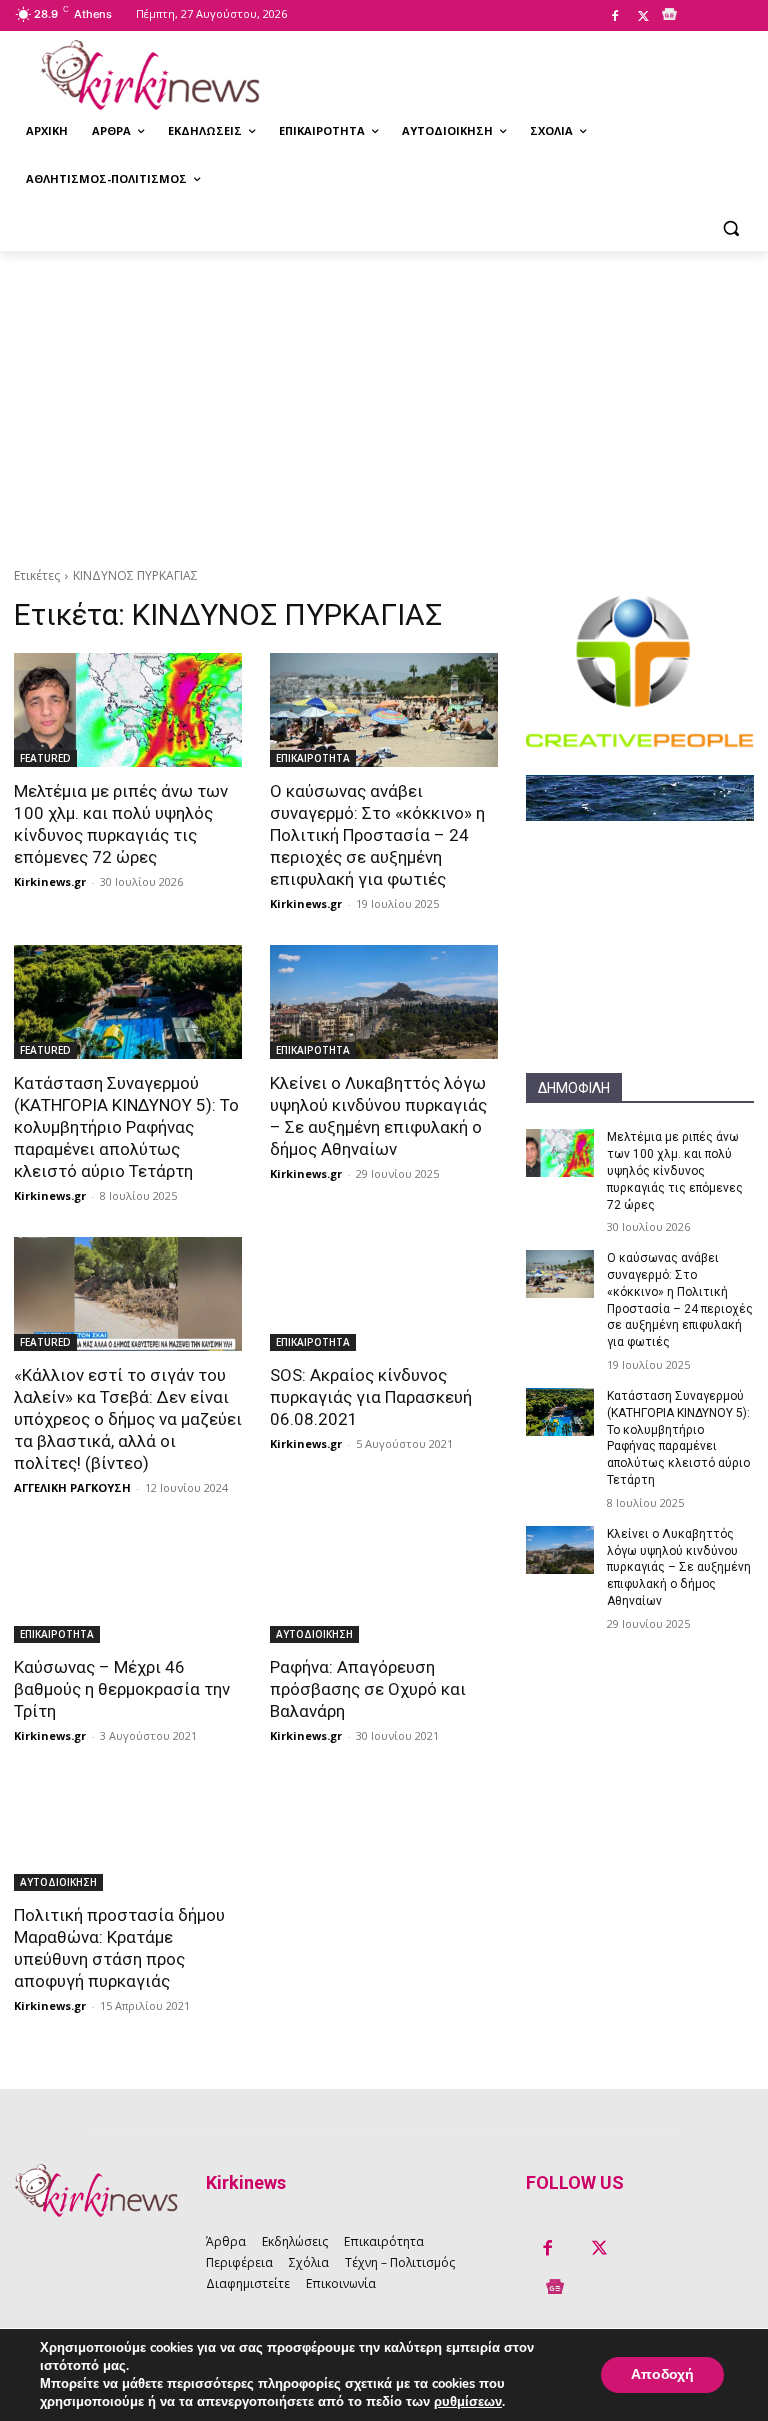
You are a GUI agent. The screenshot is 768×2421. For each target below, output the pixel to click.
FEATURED (45, 758)
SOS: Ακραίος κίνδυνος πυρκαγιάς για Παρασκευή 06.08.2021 (371, 1397)
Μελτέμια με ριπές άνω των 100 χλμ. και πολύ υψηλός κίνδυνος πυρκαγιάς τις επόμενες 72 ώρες (675, 1170)
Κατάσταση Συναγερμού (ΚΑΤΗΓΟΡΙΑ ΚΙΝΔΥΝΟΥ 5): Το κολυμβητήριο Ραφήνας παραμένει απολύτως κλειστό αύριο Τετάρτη (126, 1127)
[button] (730, 227)
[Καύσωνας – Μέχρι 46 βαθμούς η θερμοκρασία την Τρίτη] (128, 1586)
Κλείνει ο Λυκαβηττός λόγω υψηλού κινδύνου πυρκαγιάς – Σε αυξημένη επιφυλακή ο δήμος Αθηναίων (679, 1567)
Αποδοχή (662, 2374)
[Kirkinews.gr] (150, 75)
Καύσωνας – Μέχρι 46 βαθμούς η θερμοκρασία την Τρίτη (122, 1689)
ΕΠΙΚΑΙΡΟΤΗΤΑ (313, 758)
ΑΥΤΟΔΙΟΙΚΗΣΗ (314, 1634)
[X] (643, 17)
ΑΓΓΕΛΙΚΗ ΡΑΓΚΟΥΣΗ (72, 1487)
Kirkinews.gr (50, 881)
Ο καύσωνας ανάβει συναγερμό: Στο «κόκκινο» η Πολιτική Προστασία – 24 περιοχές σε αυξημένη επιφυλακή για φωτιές (377, 835)
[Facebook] (615, 17)
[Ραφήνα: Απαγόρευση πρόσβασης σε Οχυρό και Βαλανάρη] (384, 1586)
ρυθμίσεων (468, 2402)
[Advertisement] (384, 401)
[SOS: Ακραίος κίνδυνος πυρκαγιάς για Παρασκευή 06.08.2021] (384, 1294)
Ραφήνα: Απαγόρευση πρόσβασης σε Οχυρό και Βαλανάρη (368, 1689)
